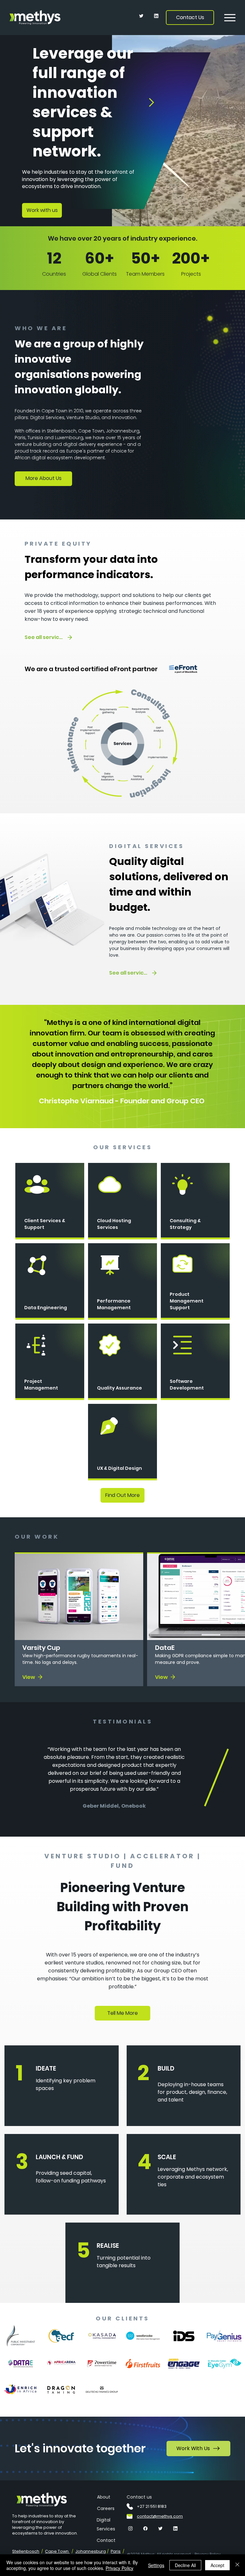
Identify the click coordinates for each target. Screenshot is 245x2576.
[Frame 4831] (141, 16)
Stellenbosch (26, 2551)
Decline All (185, 2565)
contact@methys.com (160, 2516)
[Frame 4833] (156, 16)
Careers (106, 2508)
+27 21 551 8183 (152, 2506)
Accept (217, 2565)
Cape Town (57, 2551)
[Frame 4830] (145, 2529)
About (104, 2497)
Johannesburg (91, 2551)
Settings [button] (156, 2565)
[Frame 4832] (130, 2529)
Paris (116, 2551)
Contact (106, 2540)
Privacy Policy (119, 2568)
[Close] (237, 2565)
